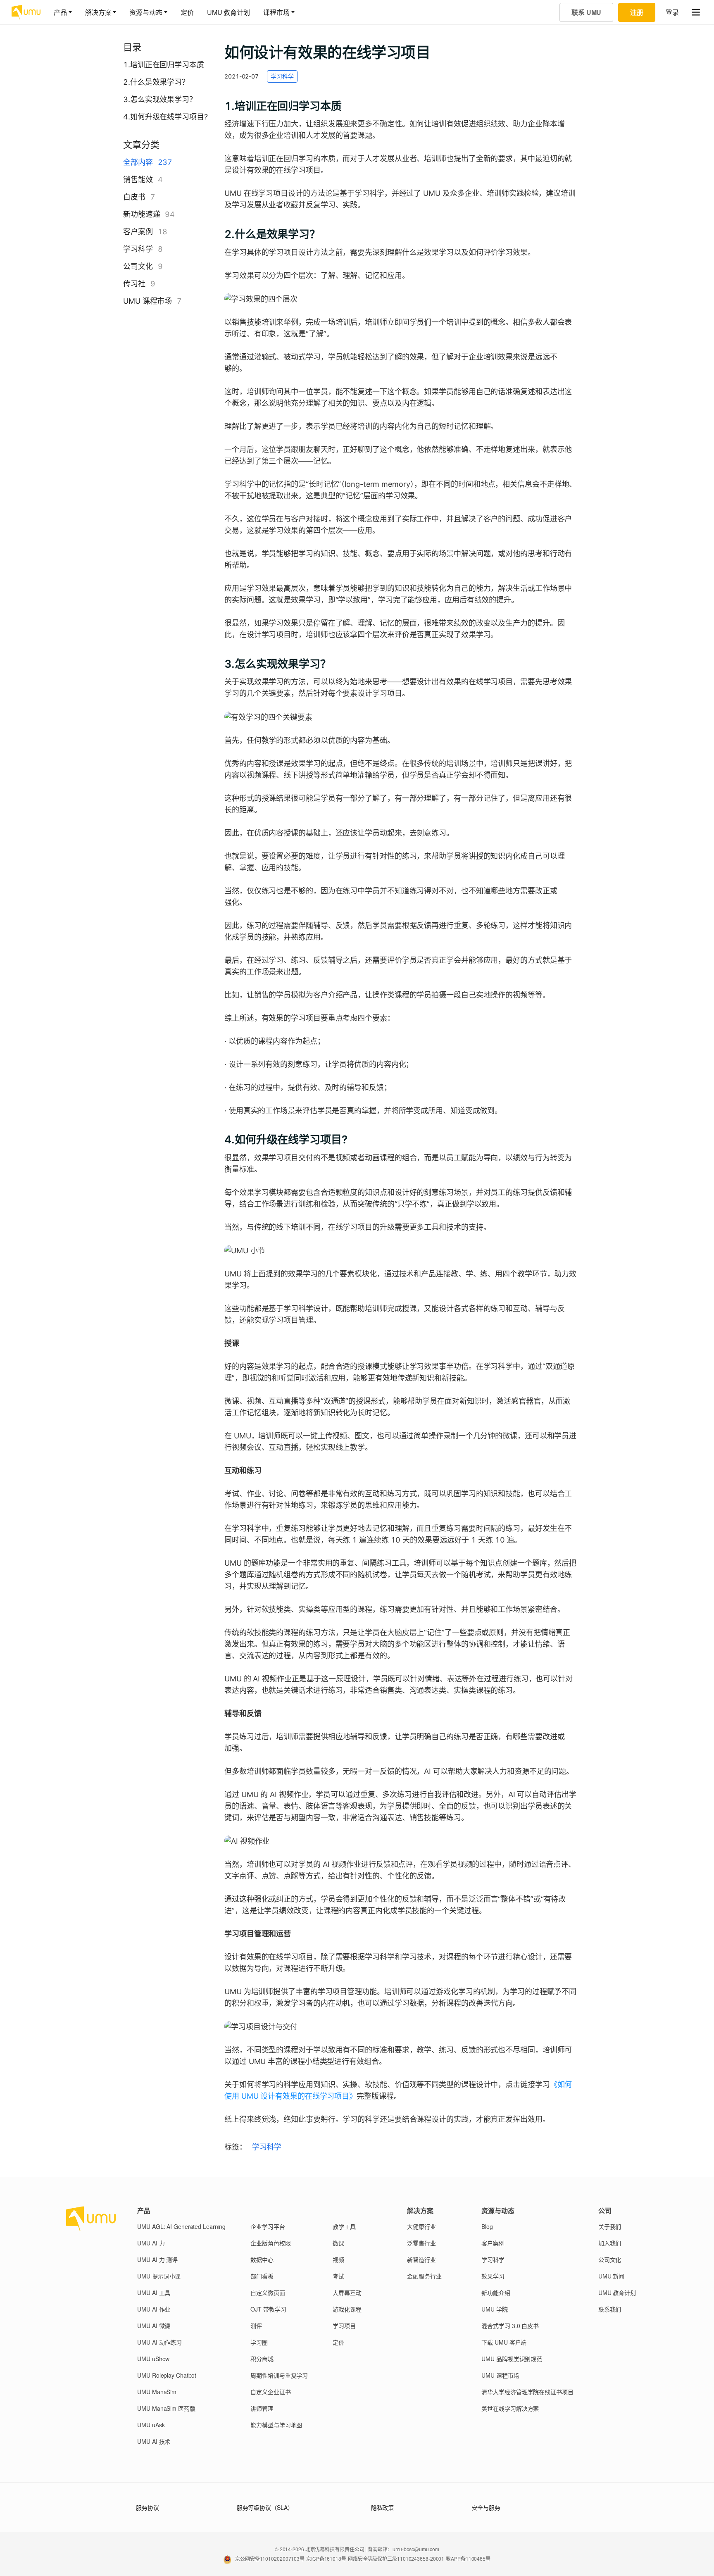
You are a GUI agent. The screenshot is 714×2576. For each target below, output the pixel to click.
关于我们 (610, 2226)
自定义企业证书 (270, 2392)
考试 (338, 2276)
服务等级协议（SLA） (265, 2507)
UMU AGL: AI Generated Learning (181, 2226)
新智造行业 (421, 2259)
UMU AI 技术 (154, 2441)
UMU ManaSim (157, 2392)
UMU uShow (153, 2359)
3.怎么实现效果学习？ (160, 99)
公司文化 (138, 266)
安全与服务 (486, 2507)
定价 (187, 12)
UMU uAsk (151, 2425)
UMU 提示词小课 (159, 2276)
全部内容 (138, 162)
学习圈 (259, 2342)
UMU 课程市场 (148, 301)
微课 (338, 2243)
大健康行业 (421, 2226)
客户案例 (138, 232)
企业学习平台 (268, 2226)
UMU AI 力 (151, 2243)
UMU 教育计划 (228, 12)
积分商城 (262, 2359)
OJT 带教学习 (268, 2309)
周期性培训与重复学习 (279, 2375)
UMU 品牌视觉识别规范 (512, 2359)
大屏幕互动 (347, 2293)
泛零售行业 (421, 2243)
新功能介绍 (496, 2293)
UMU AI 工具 (154, 2293)
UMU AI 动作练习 (159, 2342)
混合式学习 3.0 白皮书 (510, 2326)
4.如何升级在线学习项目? (165, 117)
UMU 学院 (494, 2309)
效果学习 (493, 2276)
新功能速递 (142, 214)
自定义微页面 (268, 2293)
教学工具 (344, 2226)
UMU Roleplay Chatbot (167, 2375)
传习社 (134, 284)
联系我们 (610, 2309)
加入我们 (610, 2243)
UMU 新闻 (611, 2276)
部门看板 (262, 2276)
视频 (338, 2259)
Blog (487, 2226)
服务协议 (148, 2507)
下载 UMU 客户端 (504, 2342)
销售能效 (138, 180)
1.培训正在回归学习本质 (164, 65)
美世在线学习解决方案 (510, 2408)
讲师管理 (262, 2408)
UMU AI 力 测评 (157, 2259)
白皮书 (134, 197)
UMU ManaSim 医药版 (166, 2408)
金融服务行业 (424, 2276)
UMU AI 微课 (154, 2326)
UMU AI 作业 (154, 2309)
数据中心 (262, 2259)
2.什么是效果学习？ (156, 82)
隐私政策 (383, 2507)
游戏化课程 (347, 2309)
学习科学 (138, 249)
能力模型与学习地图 (276, 2425)
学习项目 (344, 2326)
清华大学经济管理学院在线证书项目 (527, 2392)
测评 (256, 2326)
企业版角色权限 (270, 2243)
